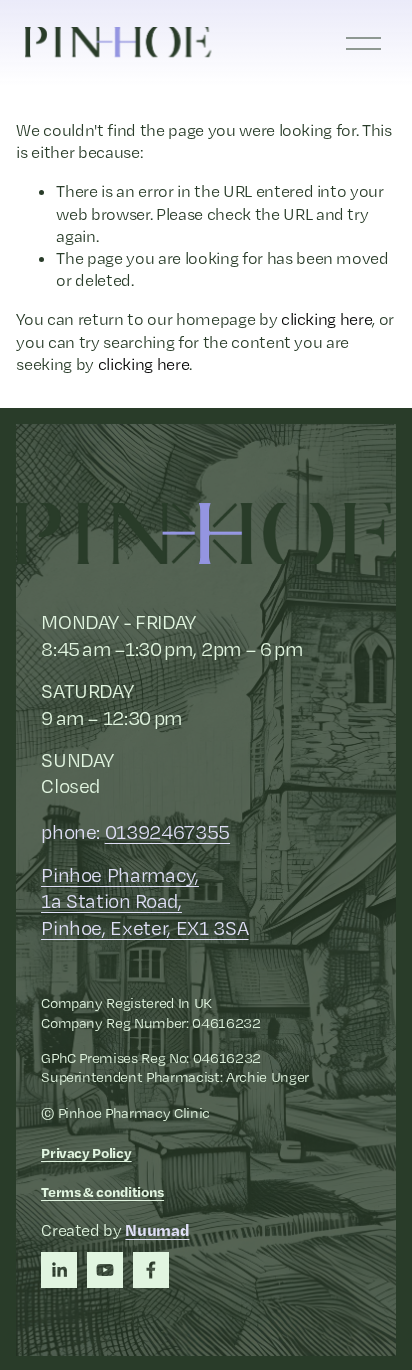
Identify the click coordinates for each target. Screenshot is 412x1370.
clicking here (327, 319)
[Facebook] (151, 1270)
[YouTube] (105, 1270)
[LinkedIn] (59, 1270)
